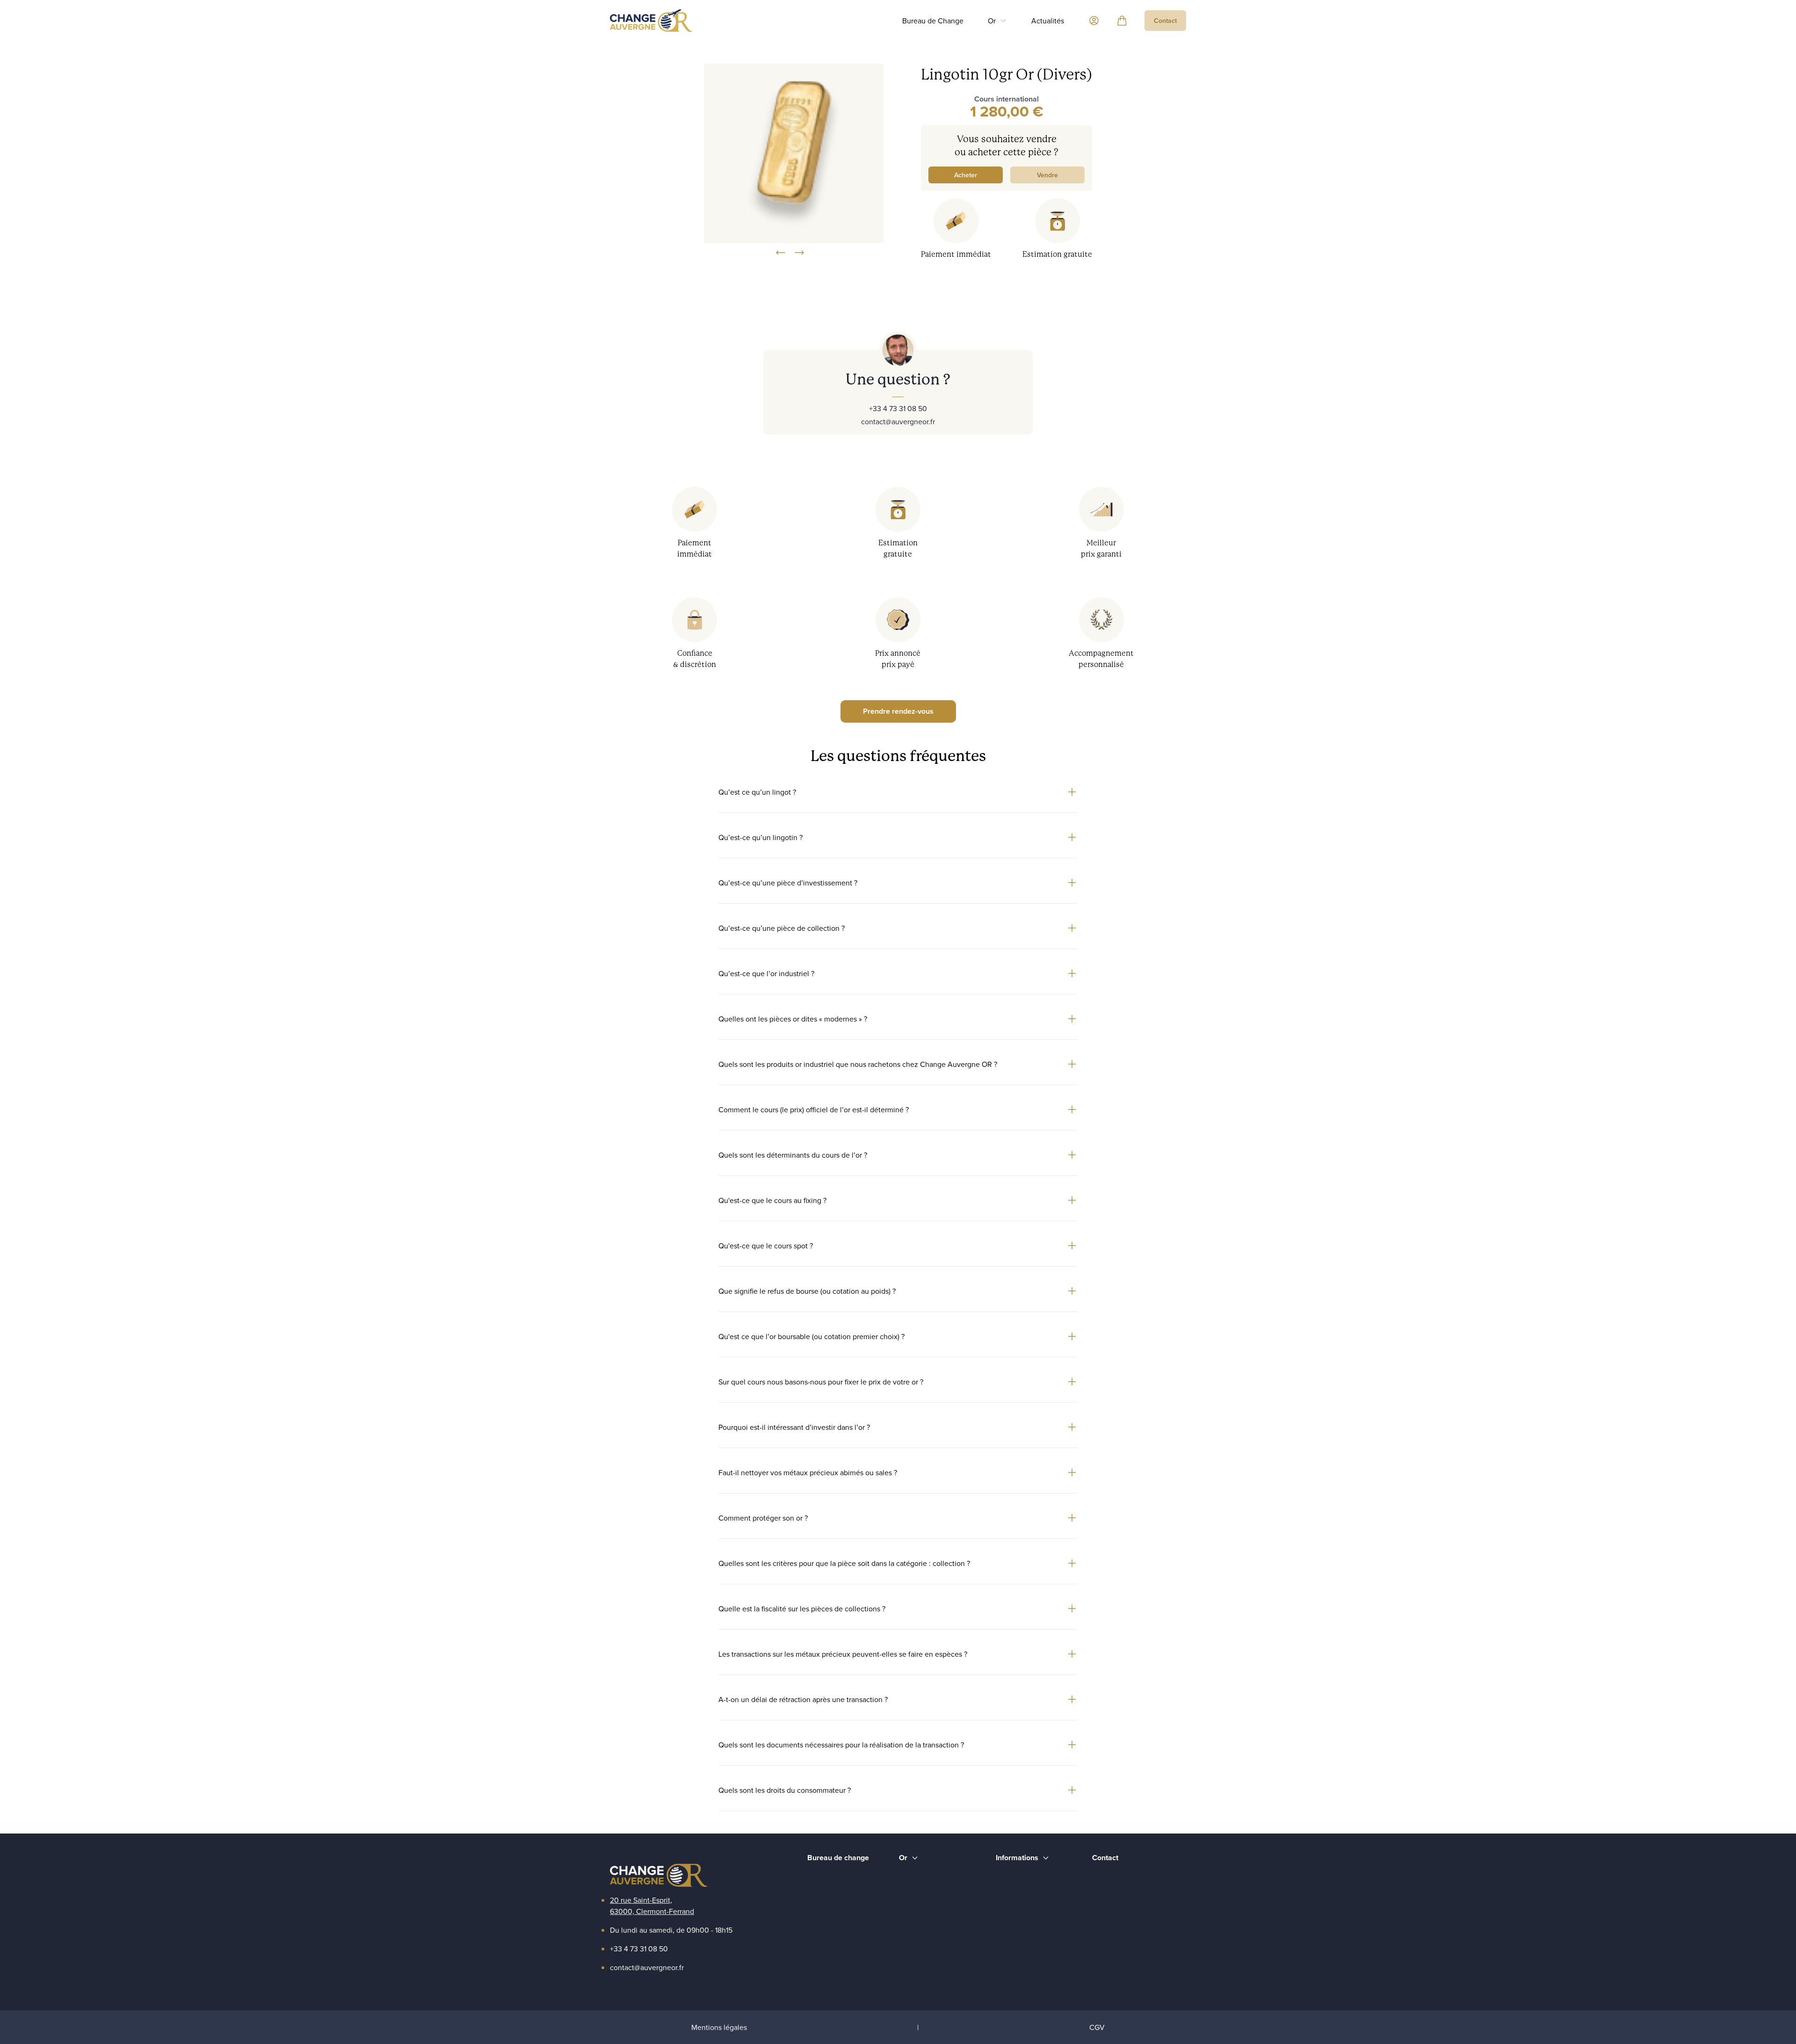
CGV (1097, 2027)
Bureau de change (838, 1858)
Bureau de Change (933, 21)
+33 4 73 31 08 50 (898, 408)
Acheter (966, 175)
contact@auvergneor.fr (898, 421)
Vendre (1047, 175)
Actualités (1048, 21)
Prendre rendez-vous (898, 711)
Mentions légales (719, 2027)
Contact (1165, 21)
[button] (997, 21)
